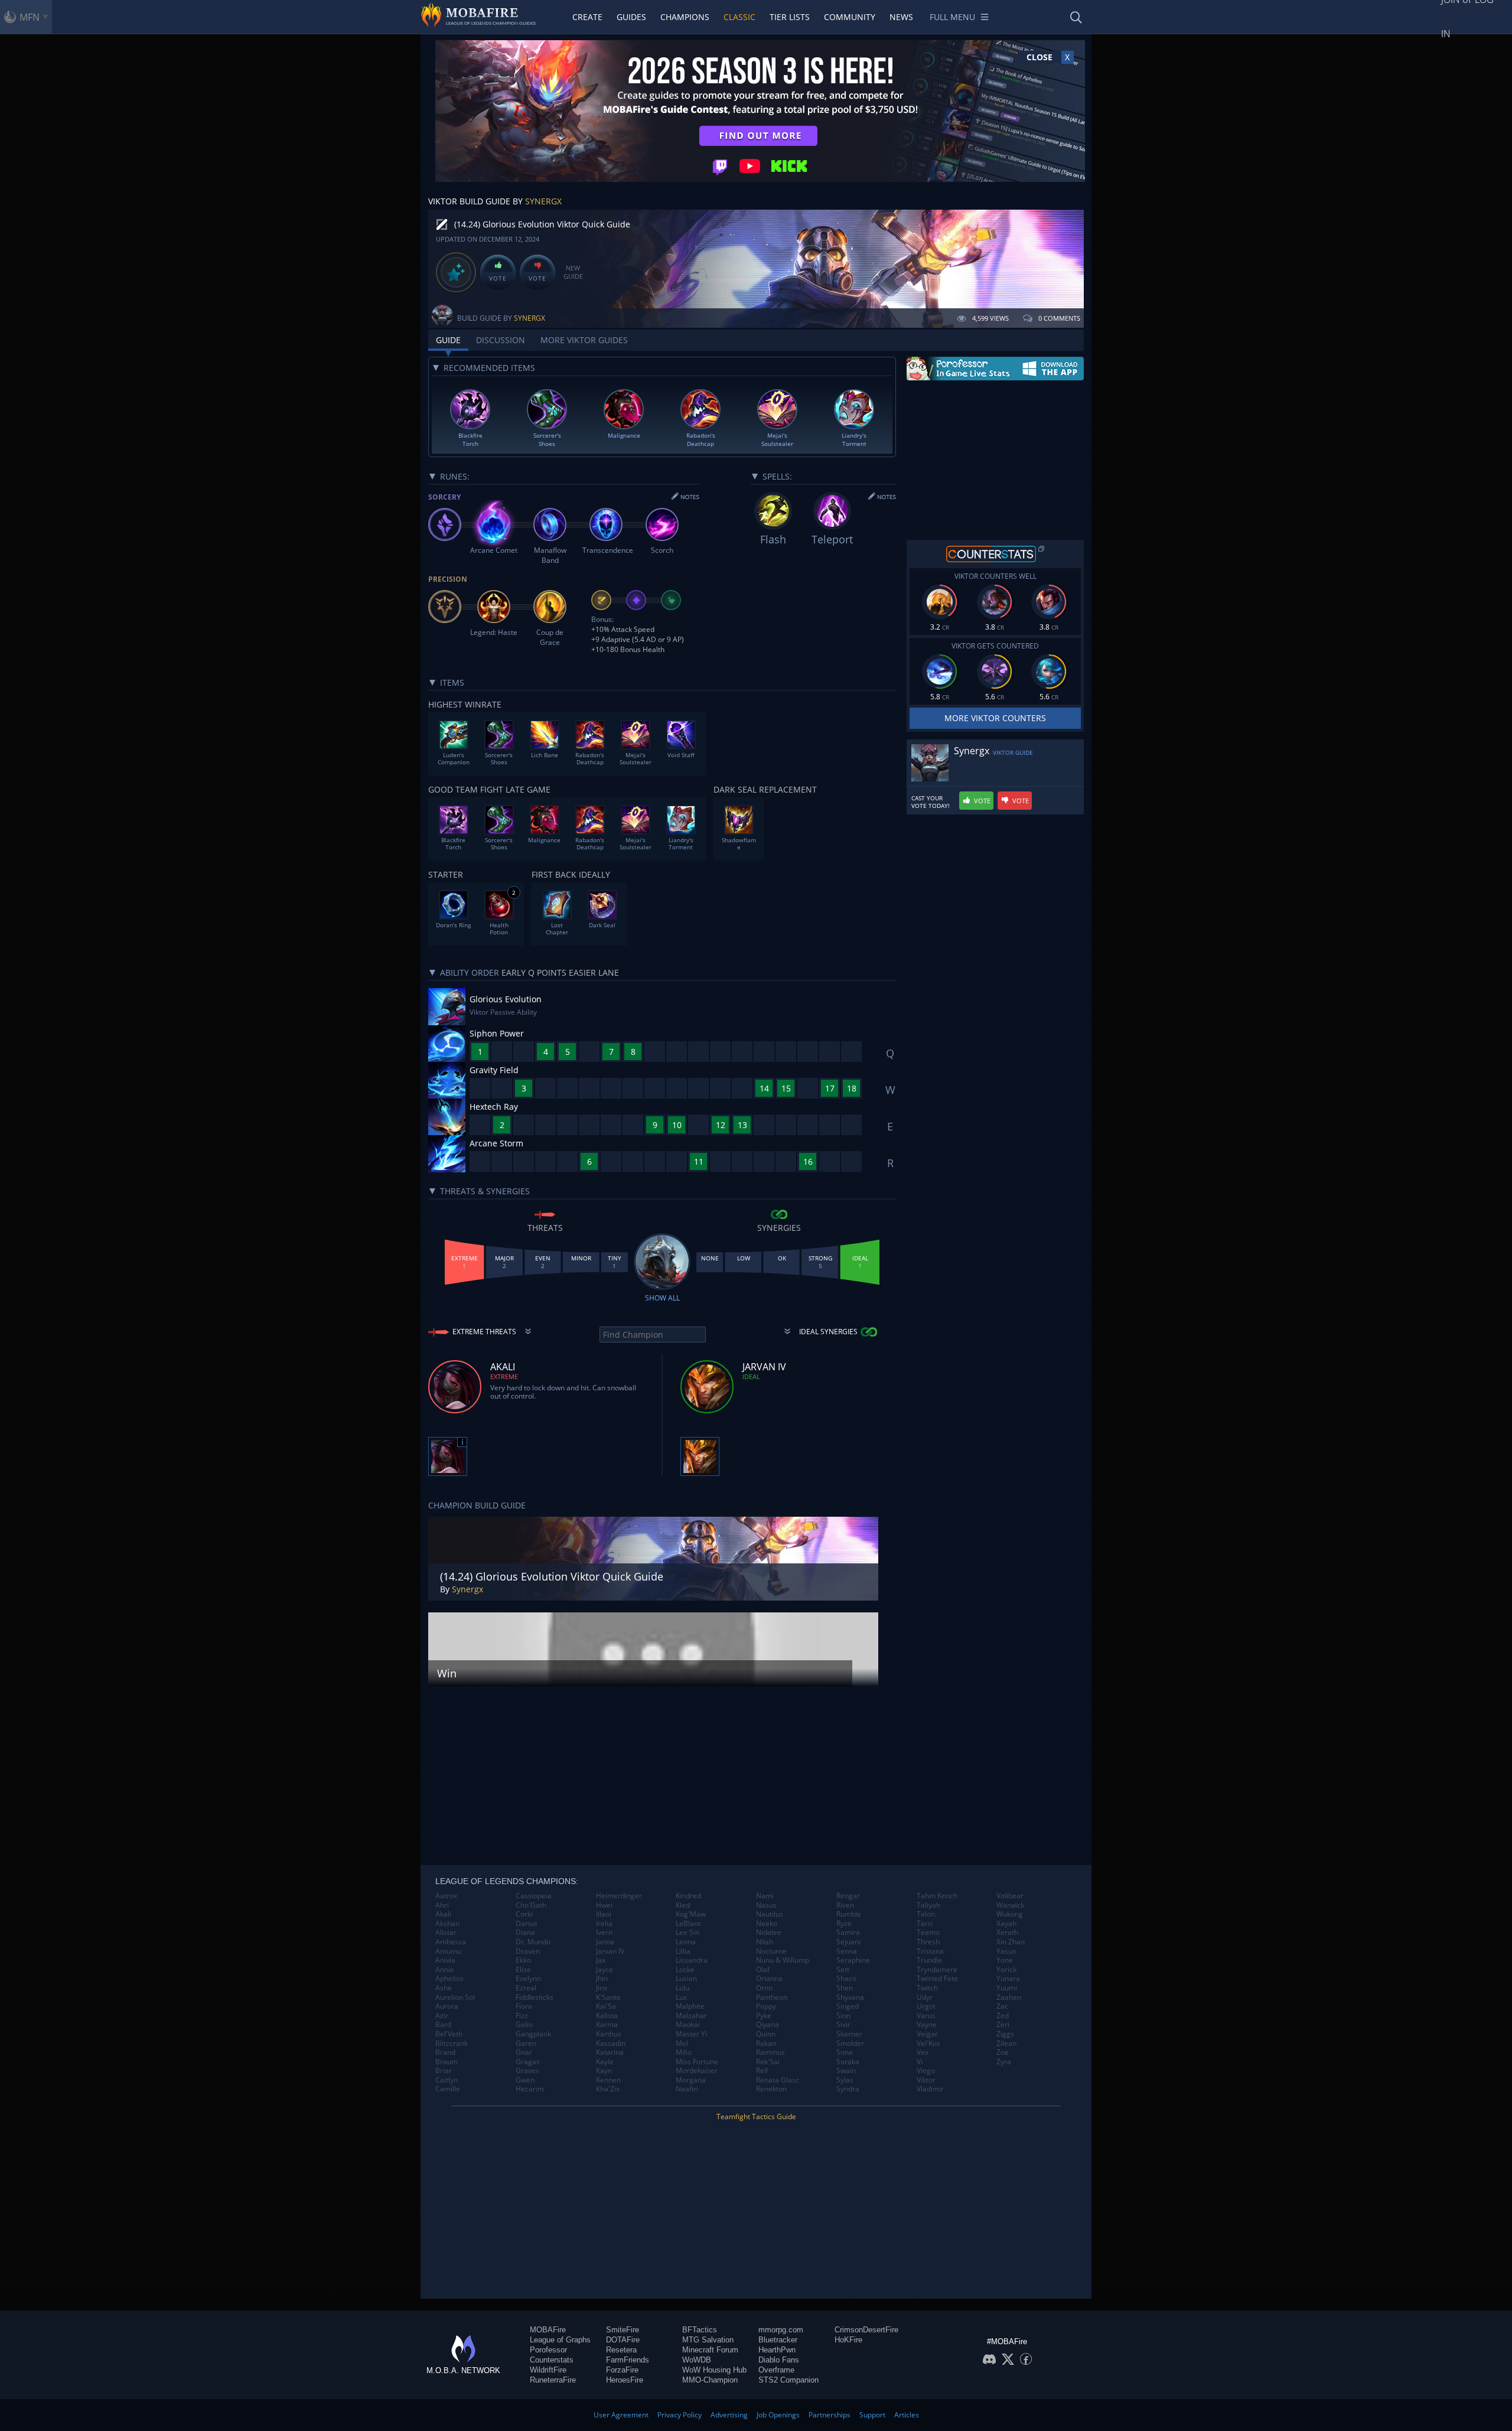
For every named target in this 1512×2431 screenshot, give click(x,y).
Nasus (766, 1905)
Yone (1005, 1960)
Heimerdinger (619, 1896)
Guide (448, 340)
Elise (523, 1970)
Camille (448, 2089)
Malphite (690, 2006)
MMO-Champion (710, 2380)
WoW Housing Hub (714, 2370)
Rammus (770, 2052)
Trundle (929, 1960)
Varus (926, 2016)
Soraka (848, 2062)
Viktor (926, 2080)
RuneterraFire (553, 2380)
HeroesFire (625, 2380)
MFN (30, 17)
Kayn (604, 2071)
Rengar (848, 1896)
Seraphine (853, 1960)
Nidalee (769, 1933)
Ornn (764, 1988)
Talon (926, 1914)
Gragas (528, 2062)
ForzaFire (622, 2370)
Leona (686, 1942)
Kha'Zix (608, 2089)
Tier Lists (790, 17)
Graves (527, 2071)
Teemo (928, 1933)
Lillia (683, 1951)
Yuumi (1007, 1988)
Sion (843, 2016)
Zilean (1006, 2044)
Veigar (927, 2034)
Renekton (771, 2089)
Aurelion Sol (455, 1997)
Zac (1002, 2006)
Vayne (927, 2025)
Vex (923, 2052)
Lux (681, 1997)
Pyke (764, 2016)
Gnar (524, 2052)
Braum (447, 2062)
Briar (444, 2071)
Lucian (686, 1979)
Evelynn (528, 1979)
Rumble (849, 1914)
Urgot (926, 2006)
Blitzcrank (452, 2044)
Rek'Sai (768, 2062)
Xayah (1006, 1924)
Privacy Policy (680, 2415)
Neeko (767, 1924)
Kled (683, 1905)
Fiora (524, 2006)
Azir (442, 2016)
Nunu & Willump (783, 1960)
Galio (524, 2025)
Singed (848, 2006)
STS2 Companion (788, 2380)
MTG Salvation (708, 2340)
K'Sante (608, 1997)
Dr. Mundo (533, 1942)
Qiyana (768, 2025)
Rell (762, 2071)
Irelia (604, 1924)
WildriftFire (548, 2370)
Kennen (608, 2080)
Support (872, 2415)
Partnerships (830, 2415)
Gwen (525, 2080)
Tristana (930, 1951)
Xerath (1007, 1933)
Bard (443, 2025)
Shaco (846, 1979)
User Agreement (621, 2415)
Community (850, 17)
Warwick (1010, 1905)
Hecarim (530, 2089)
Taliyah (928, 1905)
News (901, 17)
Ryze (844, 1924)
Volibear (1010, 1896)
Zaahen (1009, 1997)
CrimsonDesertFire (866, 2330)
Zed (1003, 2016)
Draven (528, 1951)
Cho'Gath (531, 1905)
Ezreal (526, 1988)
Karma (607, 2025)
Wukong (1010, 1914)
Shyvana (850, 1997)
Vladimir (930, 2089)
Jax (601, 1960)
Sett (843, 1970)
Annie (445, 1970)
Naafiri (687, 2089)
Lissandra (692, 1960)
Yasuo (1006, 1951)
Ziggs (1005, 2034)
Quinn (766, 2034)
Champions (685, 17)
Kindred (688, 1896)
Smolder (850, 2044)
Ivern (604, 1933)
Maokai (688, 2025)
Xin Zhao (1011, 1942)
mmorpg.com (781, 2330)
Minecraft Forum (710, 2350)
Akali (443, 1914)
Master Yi (691, 2034)
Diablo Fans (779, 2360)
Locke (685, 1970)
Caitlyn (447, 2080)
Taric (925, 1924)
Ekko (523, 1960)
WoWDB (697, 2360)
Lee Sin (687, 1933)
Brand (445, 2052)
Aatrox (446, 1896)
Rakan (766, 2044)
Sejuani (848, 1942)
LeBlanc (689, 1924)
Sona (845, 2052)
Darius (527, 1924)
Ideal (751, 1376)
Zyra (1004, 2062)
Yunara (1008, 1979)
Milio (684, 2052)
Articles (907, 2415)
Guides (631, 17)
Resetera (621, 2350)
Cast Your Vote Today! (931, 802)
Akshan (447, 1924)
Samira (848, 1933)
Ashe (444, 1988)
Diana (525, 1933)
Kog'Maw (691, 1914)
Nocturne (771, 1951)
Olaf (763, 1970)
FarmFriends (628, 2360)
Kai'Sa (606, 2006)
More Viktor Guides (584, 340)
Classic (739, 17)
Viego (926, 2071)
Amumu (448, 1951)
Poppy (766, 2006)
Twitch (927, 1988)
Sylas (845, 2080)
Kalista (607, 2016)
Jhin (602, 1979)
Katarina (610, 2052)
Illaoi (604, 1914)
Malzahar (691, 2016)
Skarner (849, 2034)
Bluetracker (778, 2340)
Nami (765, 1896)
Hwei (604, 1905)
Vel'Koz (928, 2044)
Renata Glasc (778, 2080)
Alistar (446, 1933)
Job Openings (778, 2415)
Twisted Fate (937, 1979)
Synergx (543, 201)
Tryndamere (937, 1970)
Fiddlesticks (535, 1997)
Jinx (602, 1988)
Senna (847, 1951)
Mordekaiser (697, 2071)
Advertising (729, 2415)
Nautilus (770, 1914)
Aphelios (449, 1979)
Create (587, 17)
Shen (845, 1988)
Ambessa (451, 1942)
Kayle (605, 2062)
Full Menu (952, 17)
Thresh (928, 1942)
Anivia (445, 1960)
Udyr (925, 1997)
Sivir (843, 2025)
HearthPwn (777, 2350)
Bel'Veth (449, 2034)
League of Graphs (560, 2340)
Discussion (501, 340)
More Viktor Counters (995, 718)
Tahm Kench (937, 1896)
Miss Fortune (697, 2062)
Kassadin (611, 2044)
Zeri (1003, 2025)
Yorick (1006, 1970)
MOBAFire (548, 2330)
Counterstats (552, 2360)
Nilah (765, 1942)
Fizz (522, 2016)
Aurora (447, 2006)
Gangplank (533, 2034)
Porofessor (548, 2350)
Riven (845, 1905)
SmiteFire (623, 2330)
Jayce (605, 1970)
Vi (920, 2062)
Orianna (769, 1979)
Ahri (442, 1905)
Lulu (682, 1988)
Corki (524, 1914)
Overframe (776, 2370)
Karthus (609, 2034)
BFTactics (700, 2330)
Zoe (1003, 2052)
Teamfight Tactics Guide (756, 2116)
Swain (846, 2071)
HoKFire (848, 2340)
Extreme (504, 1376)
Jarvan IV (610, 1951)
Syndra (848, 2089)
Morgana (691, 2080)
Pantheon (772, 1997)
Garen (526, 2044)
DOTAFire (623, 2340)
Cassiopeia (534, 1896)
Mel (682, 2044)
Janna (605, 1942)
